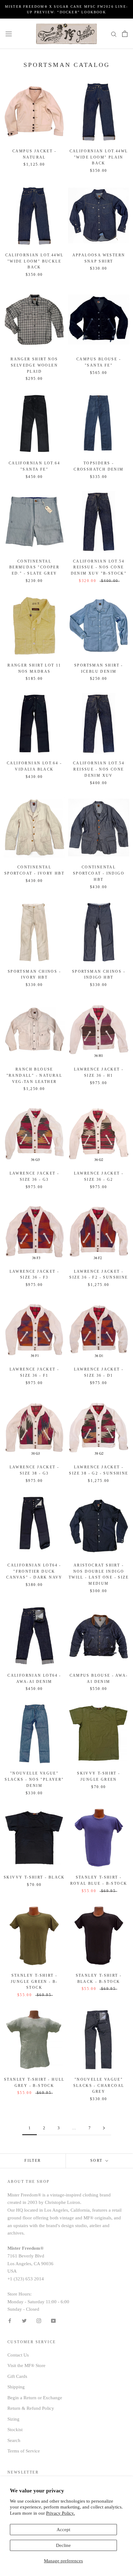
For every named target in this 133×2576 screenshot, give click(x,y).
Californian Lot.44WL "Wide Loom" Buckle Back (34, 261)
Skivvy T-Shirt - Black (34, 1877)
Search (14, 2440)
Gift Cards (17, 2376)
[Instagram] (39, 2320)
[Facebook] (10, 2320)
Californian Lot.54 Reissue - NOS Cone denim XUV (99, 769)
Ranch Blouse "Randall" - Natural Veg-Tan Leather (34, 1075)
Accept (63, 2530)
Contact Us (18, 2355)
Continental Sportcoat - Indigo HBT (99, 873)
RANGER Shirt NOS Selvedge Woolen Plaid (34, 365)
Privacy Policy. (60, 2513)
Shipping (16, 2387)
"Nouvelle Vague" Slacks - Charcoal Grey (99, 2086)
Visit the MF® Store (26, 2365)
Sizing (13, 2419)
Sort (97, 2161)
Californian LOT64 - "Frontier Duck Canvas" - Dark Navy (34, 1571)
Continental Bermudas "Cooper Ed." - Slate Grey (34, 567)
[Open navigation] (9, 34)
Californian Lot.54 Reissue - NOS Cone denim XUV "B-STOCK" (99, 567)
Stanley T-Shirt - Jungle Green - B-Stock (34, 1982)
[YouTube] (53, 2320)
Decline (63, 2545)
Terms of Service (24, 2451)
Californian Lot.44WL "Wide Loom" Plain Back (99, 157)
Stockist (15, 2430)
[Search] (114, 34)
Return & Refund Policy (31, 2408)
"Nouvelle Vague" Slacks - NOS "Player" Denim (34, 1779)
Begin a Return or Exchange (35, 2398)
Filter (33, 2161)
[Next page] (104, 2128)
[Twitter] (24, 2320)
